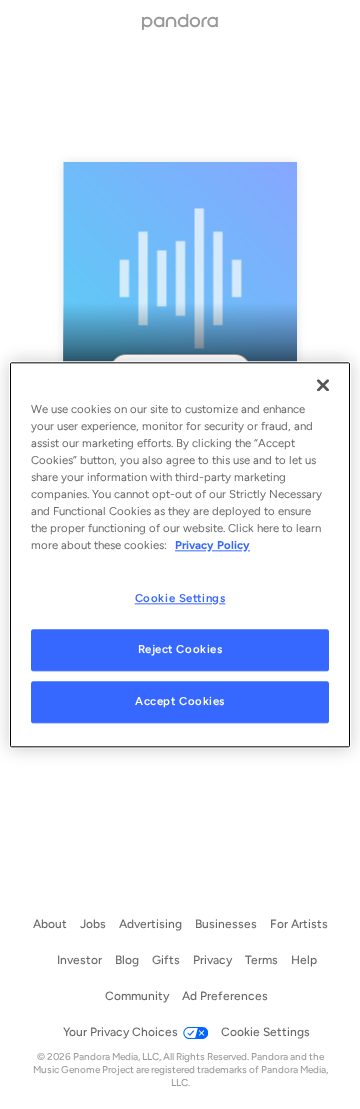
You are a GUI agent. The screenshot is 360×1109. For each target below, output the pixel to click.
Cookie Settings (180, 598)
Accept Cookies (180, 701)
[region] (180, 554)
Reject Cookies (180, 649)
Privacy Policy (212, 545)
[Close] (323, 385)
